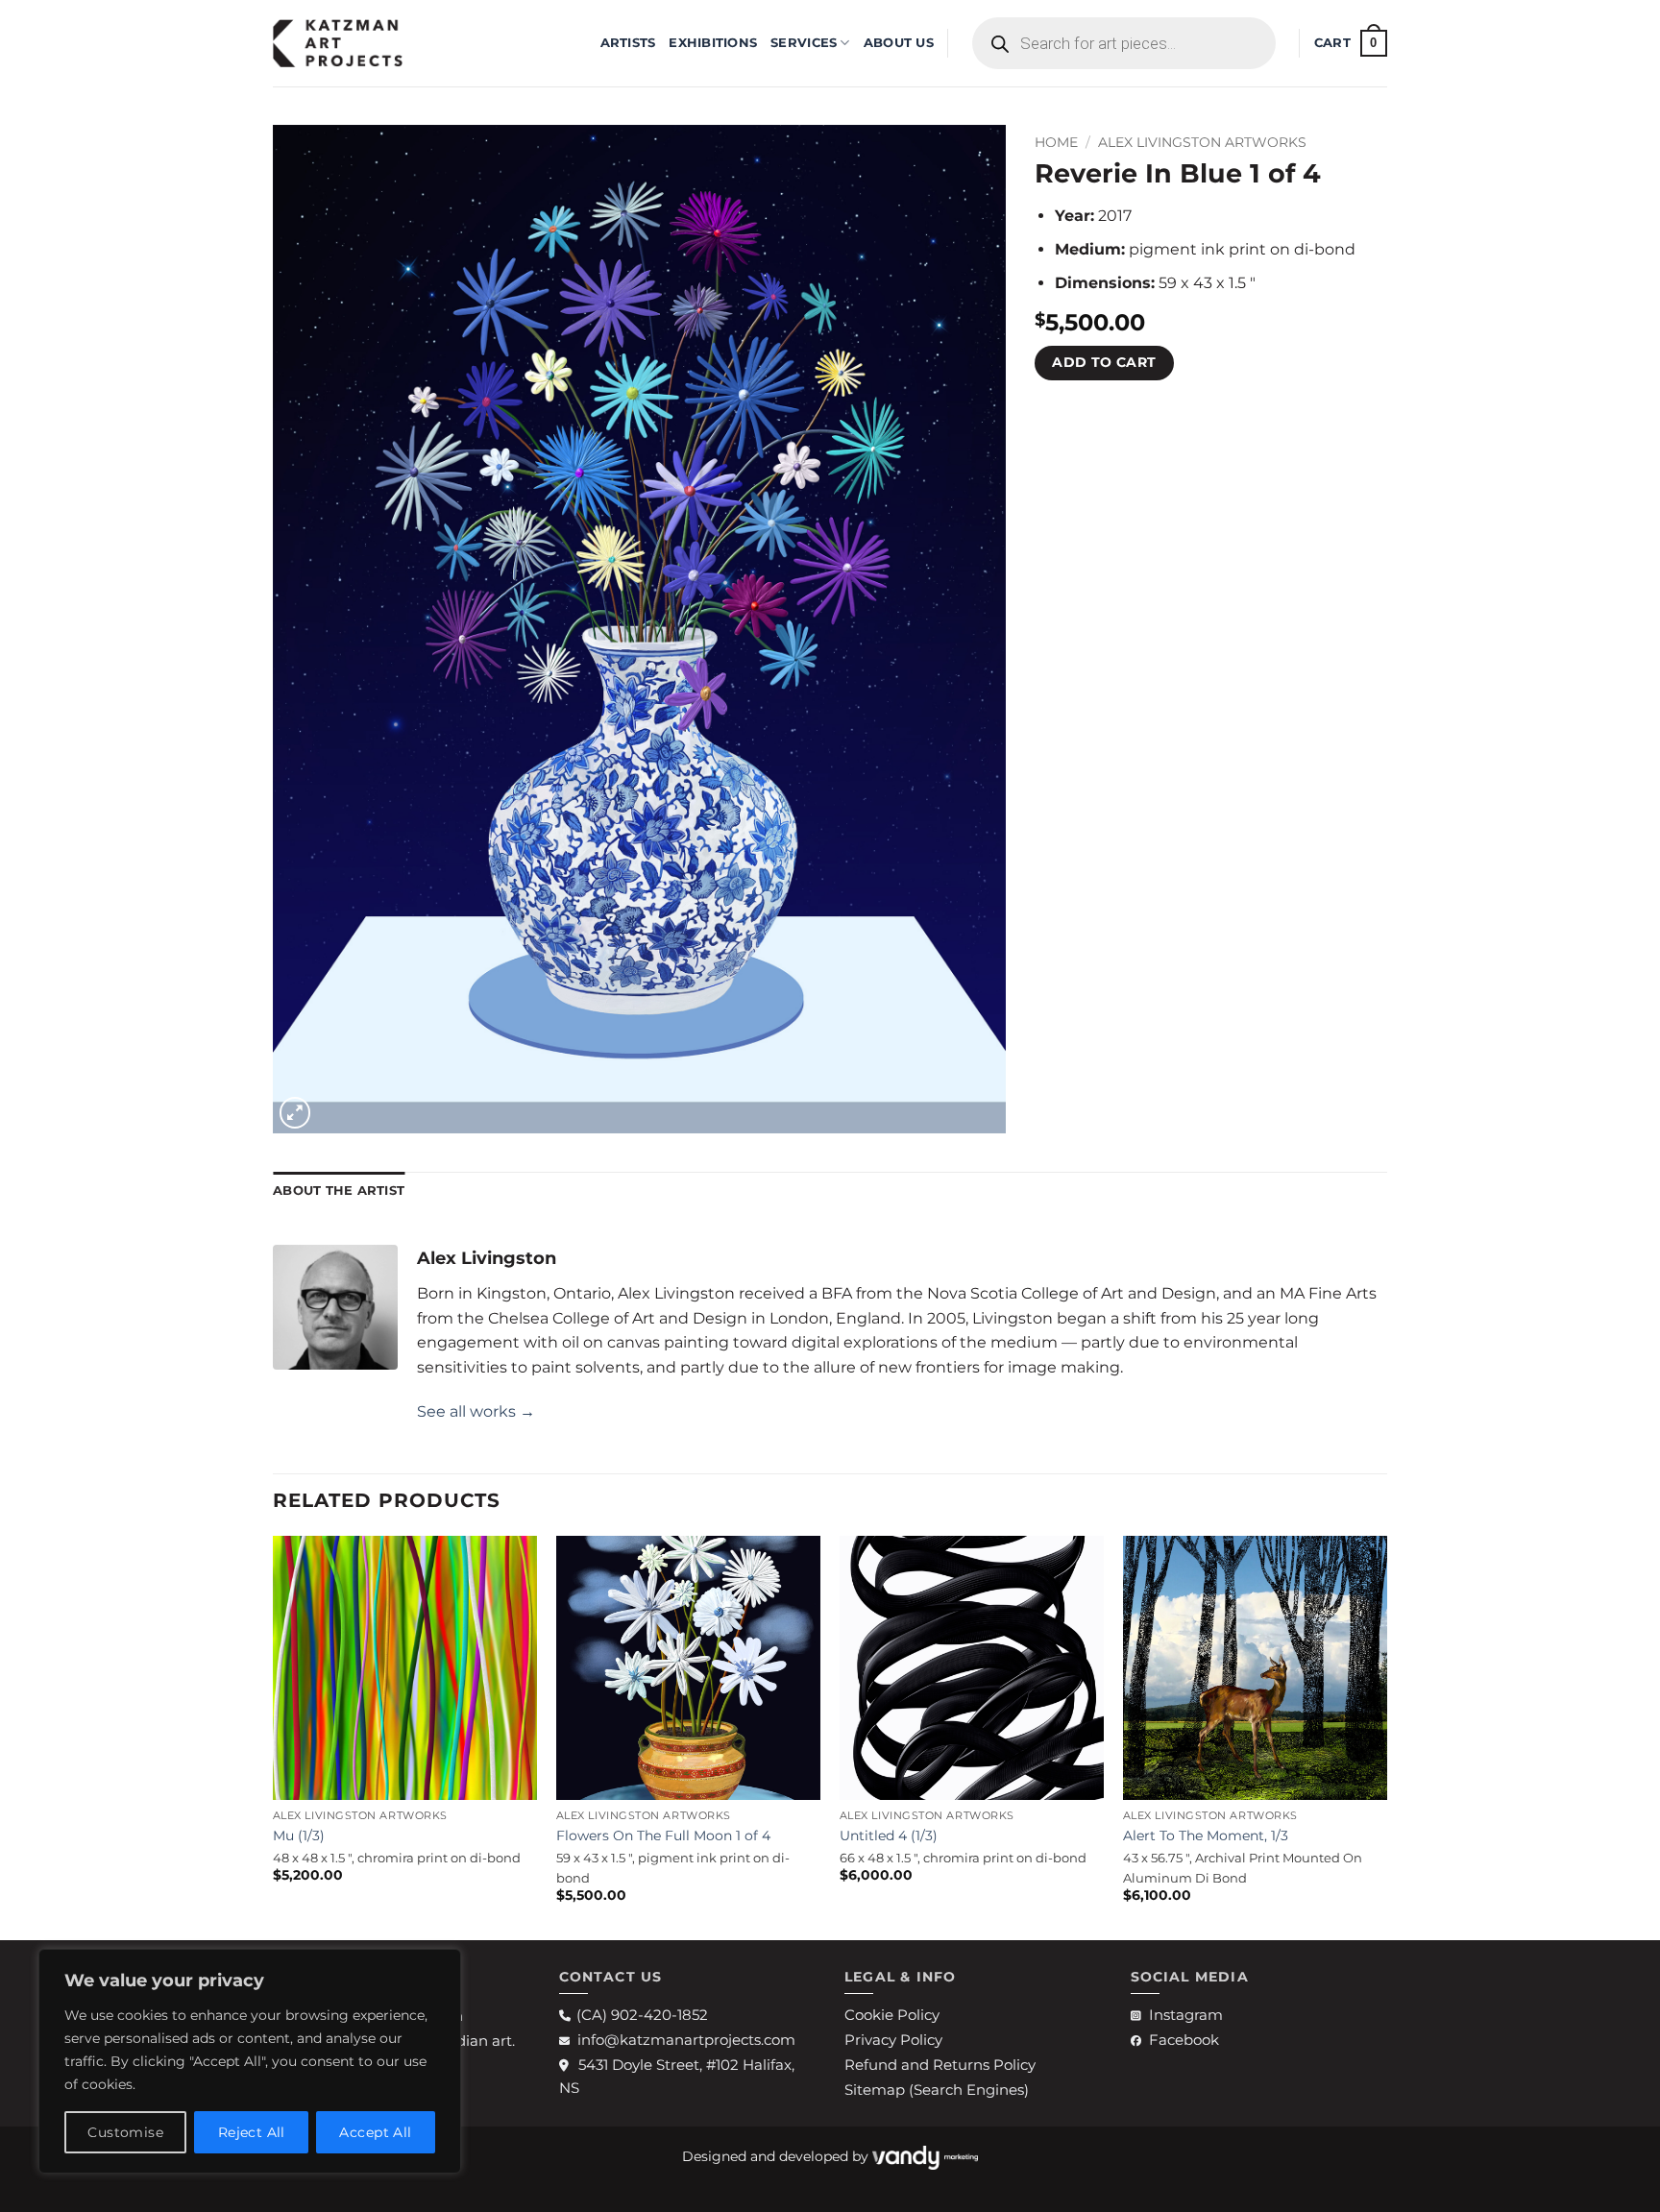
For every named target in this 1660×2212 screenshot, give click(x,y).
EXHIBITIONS (713, 43)
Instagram (1186, 2015)
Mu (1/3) (299, 1835)
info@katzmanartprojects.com (686, 2040)
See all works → (476, 1411)
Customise (125, 2132)
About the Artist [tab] (339, 1191)
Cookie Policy (892, 2015)
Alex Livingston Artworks (1202, 142)
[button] (1351, 43)
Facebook (1184, 2040)
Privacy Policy (893, 2040)
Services (804, 43)
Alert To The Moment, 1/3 (1206, 1835)
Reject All (252, 2132)
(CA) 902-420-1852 (642, 2015)
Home (1056, 142)
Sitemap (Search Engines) (937, 2090)
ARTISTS (628, 43)
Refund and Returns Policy (940, 2065)
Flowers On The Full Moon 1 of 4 (663, 1835)
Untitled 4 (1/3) (889, 1835)
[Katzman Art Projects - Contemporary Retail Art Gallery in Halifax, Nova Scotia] (369, 43)
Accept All (375, 2132)
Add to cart (1104, 362)
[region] (250, 2061)
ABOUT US (899, 43)
